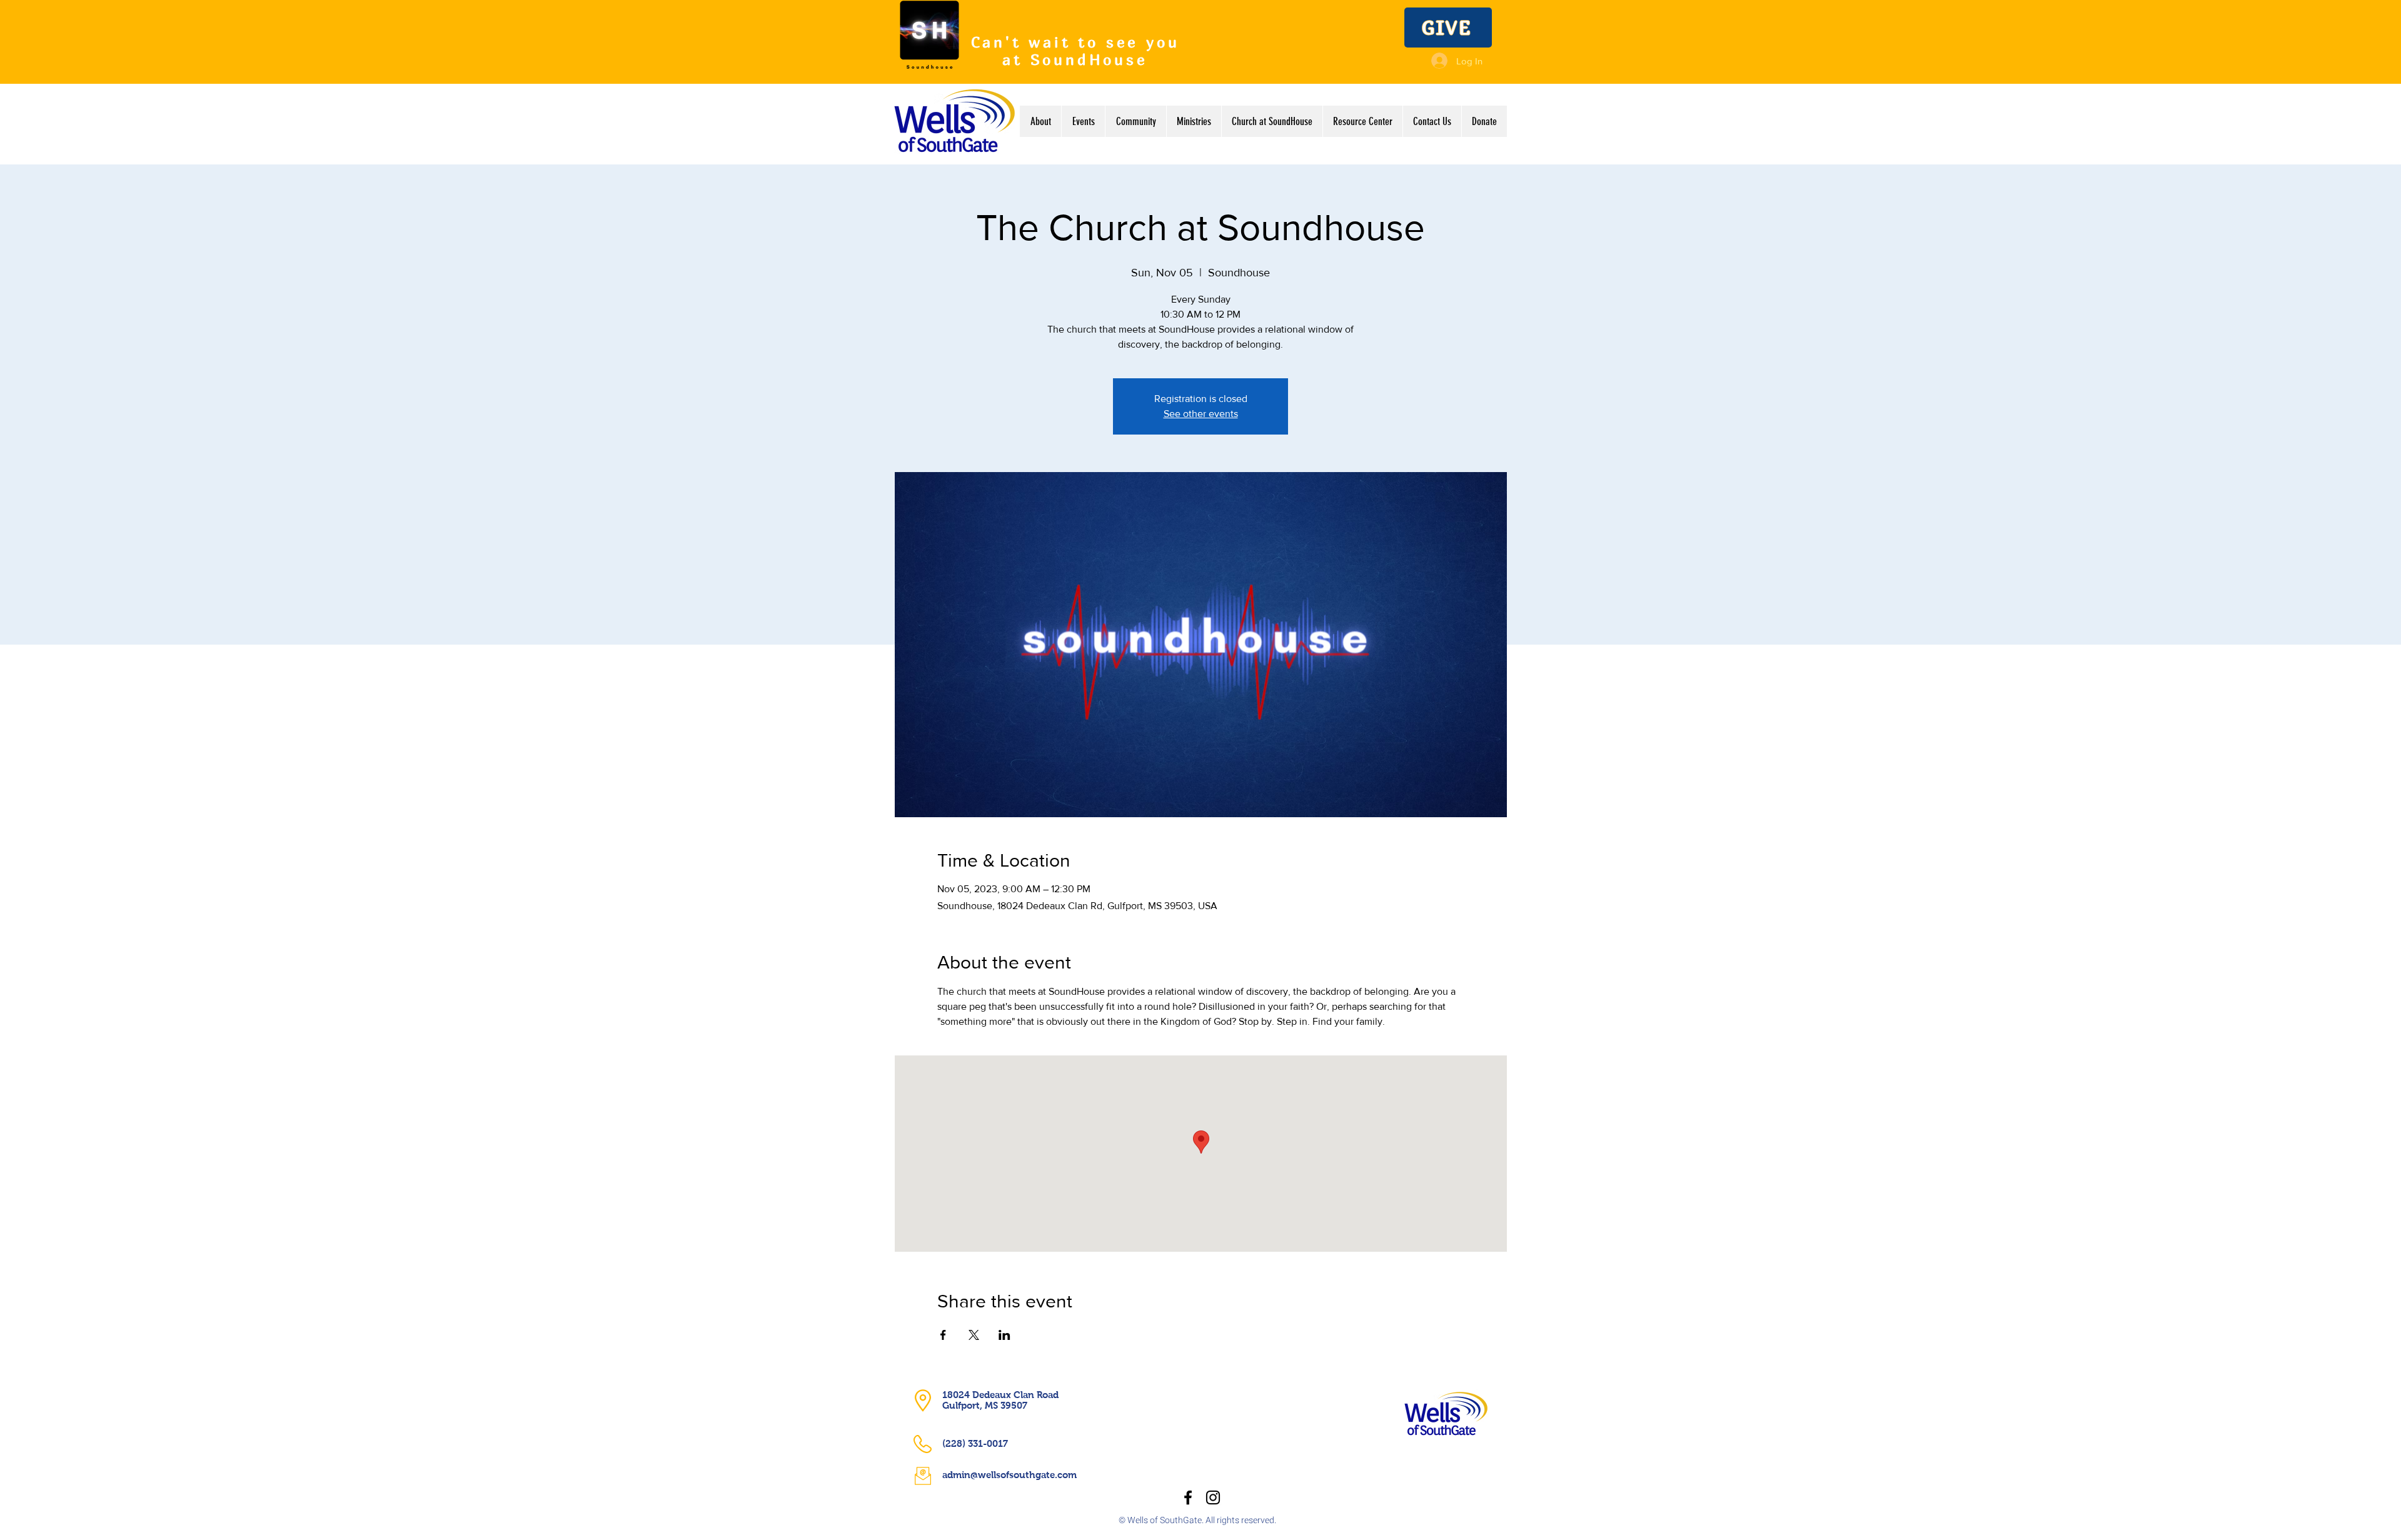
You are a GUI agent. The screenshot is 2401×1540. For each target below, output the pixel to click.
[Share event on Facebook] (943, 1335)
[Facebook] (1188, 1497)
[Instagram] (1213, 1497)
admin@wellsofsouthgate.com (1009, 1475)
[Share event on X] (974, 1335)
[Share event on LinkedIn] (1004, 1335)
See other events (1201, 414)
